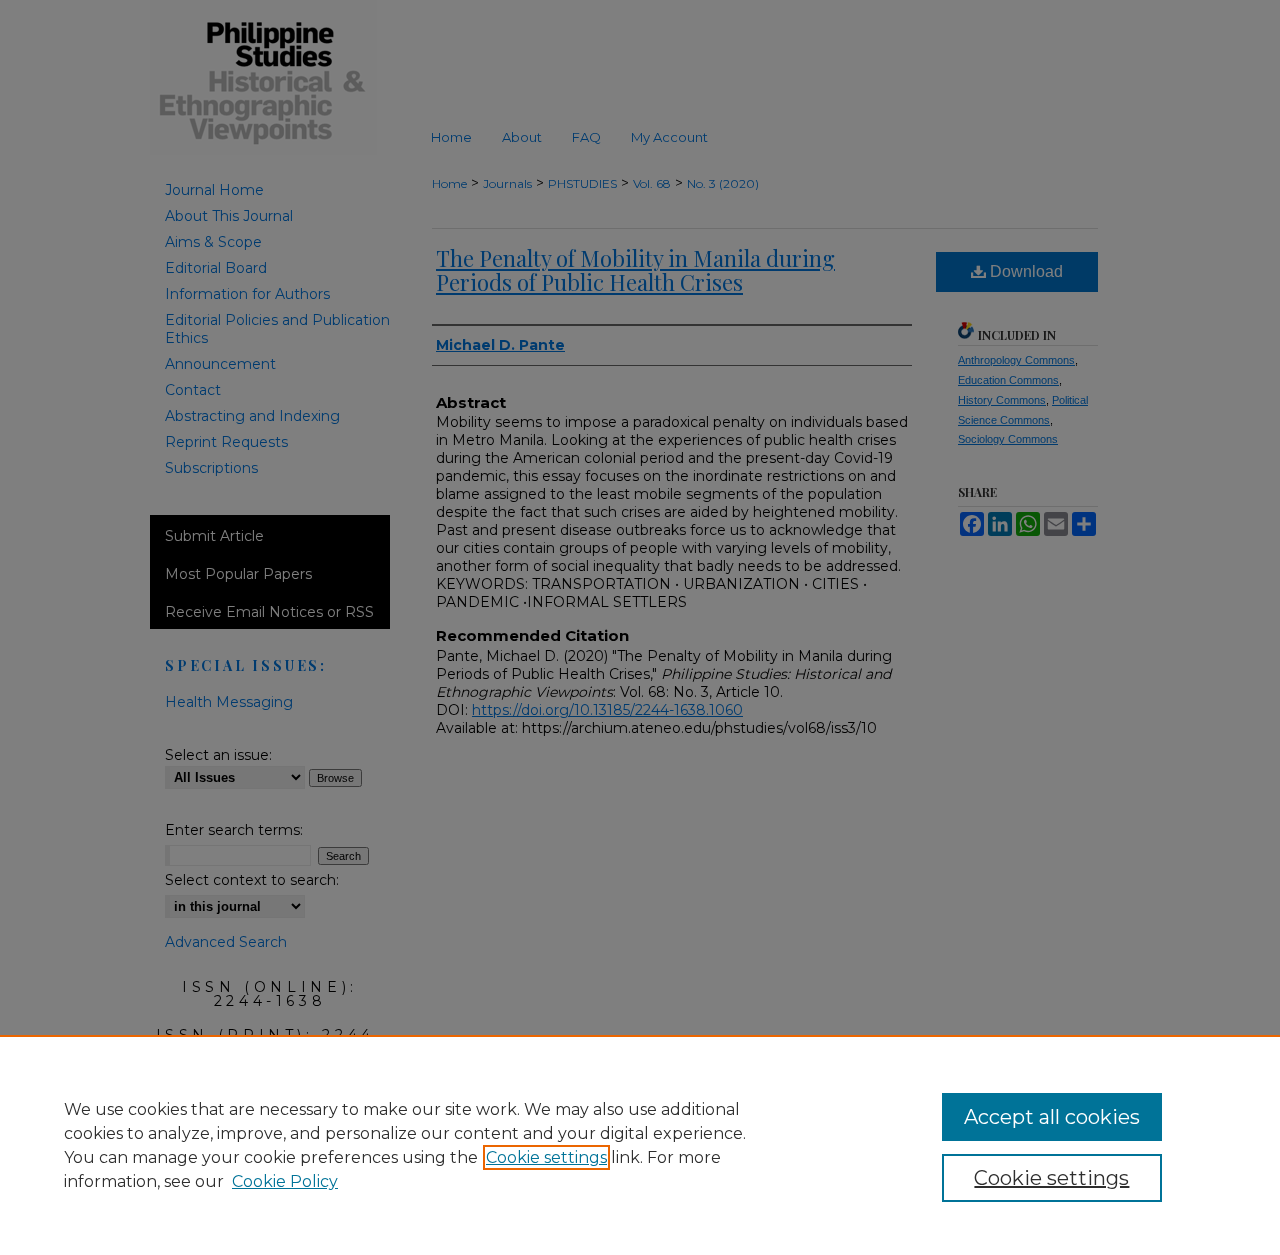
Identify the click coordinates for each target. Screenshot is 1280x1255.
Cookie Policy (285, 1181)
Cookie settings (546, 1157)
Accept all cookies (1052, 1117)
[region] (640, 1145)
